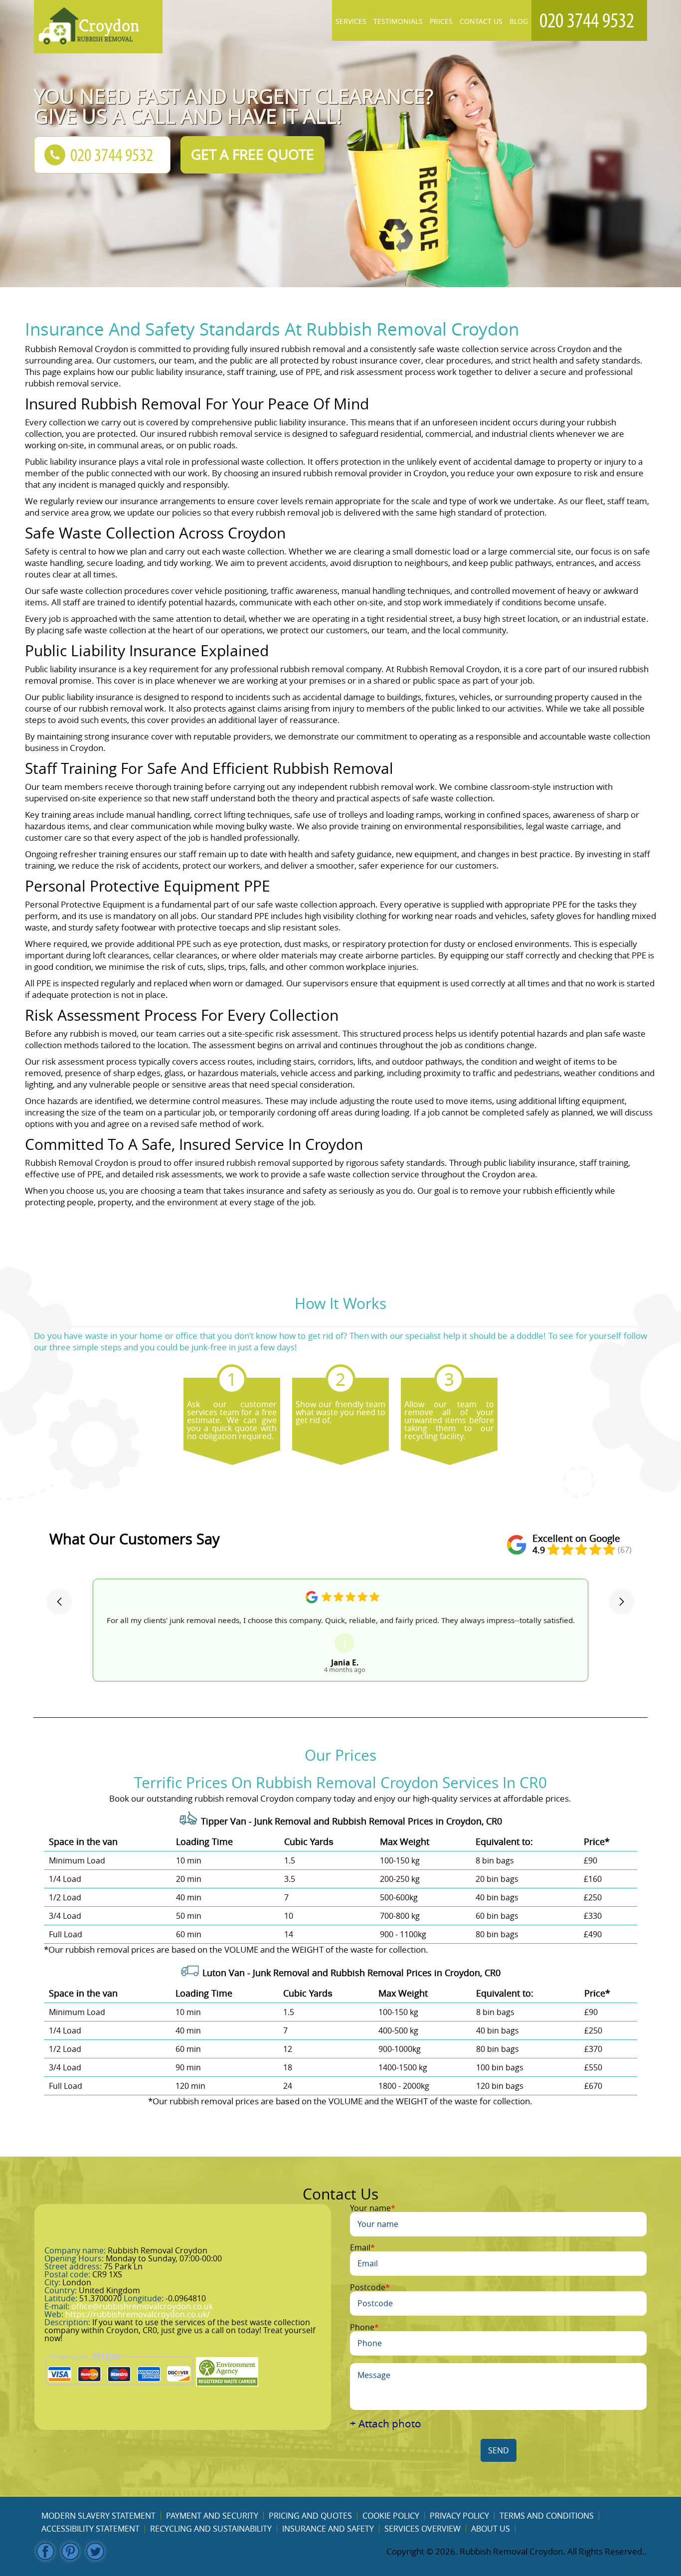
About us (491, 2529)
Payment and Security (212, 2516)
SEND (499, 2450)
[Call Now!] (589, 20)
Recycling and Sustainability (211, 2529)
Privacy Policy (459, 2516)
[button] (59, 1602)
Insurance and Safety (328, 2529)
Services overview (423, 2529)
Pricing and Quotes (310, 2516)
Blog (519, 21)
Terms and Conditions (547, 2516)
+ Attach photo (386, 2424)
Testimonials (398, 21)
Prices (441, 21)
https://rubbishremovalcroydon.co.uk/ (138, 2314)
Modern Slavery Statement (98, 2516)
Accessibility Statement (90, 2529)
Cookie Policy (391, 2516)
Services (351, 21)
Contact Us (481, 21)
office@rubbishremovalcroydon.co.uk (142, 2306)
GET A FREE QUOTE (253, 154)
